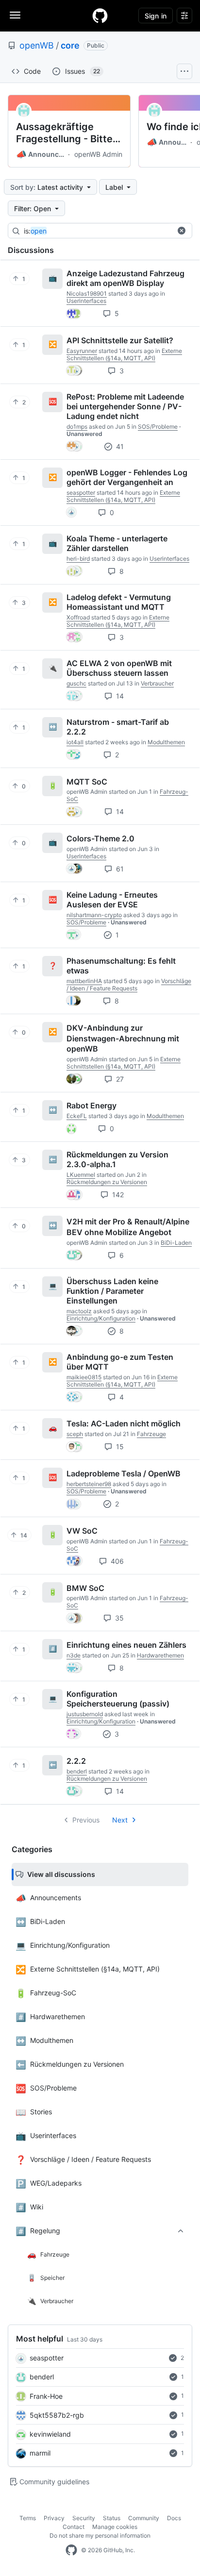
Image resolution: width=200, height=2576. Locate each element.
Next (120, 1820)
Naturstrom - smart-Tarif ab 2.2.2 (118, 727)
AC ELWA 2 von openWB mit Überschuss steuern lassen (119, 668)
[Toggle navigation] (15, 15)
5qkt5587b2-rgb (57, 2415)
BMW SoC (85, 1588)
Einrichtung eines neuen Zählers (126, 1645)
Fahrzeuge (151, 1434)
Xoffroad (78, 617)
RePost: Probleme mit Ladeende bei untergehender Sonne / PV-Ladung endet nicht (125, 406)
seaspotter (47, 2358)
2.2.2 (76, 1761)
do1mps (77, 427)
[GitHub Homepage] (71, 2550)
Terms (28, 2518)
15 (119, 1447)
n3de (74, 1655)
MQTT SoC (87, 781)
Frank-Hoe (46, 2396)
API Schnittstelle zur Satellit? (120, 340)
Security (84, 2518)
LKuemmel (81, 1175)
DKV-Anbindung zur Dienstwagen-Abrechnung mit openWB (123, 1038)
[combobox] (98, 231)
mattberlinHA (84, 981)
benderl (42, 2377)
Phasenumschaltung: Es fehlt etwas (121, 966)
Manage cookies (115, 2527)
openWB (37, 45)
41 (119, 446)
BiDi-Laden (176, 1243)
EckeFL (77, 1116)
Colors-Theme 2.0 (100, 838)
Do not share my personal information (100, 2535)
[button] (182, 231)
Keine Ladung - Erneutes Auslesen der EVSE (112, 900)
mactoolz (79, 1311)
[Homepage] (100, 16)
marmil (40, 2453)
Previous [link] (86, 1820)
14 (119, 696)
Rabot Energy (92, 1105)
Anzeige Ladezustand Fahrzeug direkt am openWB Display (125, 278)
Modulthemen (166, 742)
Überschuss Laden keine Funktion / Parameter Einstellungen (112, 1291)
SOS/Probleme (158, 427)
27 (119, 1079)
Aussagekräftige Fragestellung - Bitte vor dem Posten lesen (67, 133)
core (70, 45)
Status (112, 2518)
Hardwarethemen (160, 1655)
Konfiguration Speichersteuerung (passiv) (118, 1699)
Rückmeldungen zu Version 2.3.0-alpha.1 (117, 1159)
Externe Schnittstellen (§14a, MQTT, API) (124, 354)
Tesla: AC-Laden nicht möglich (124, 1423)
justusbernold (85, 1714)
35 (118, 1618)
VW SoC (82, 1531)
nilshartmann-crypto (94, 915)
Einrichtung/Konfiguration (101, 1318)
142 (117, 1195)
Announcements (41, 154)
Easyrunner (82, 351)
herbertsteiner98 (89, 1484)
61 (119, 869)
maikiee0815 (84, 1377)
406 (116, 1561)
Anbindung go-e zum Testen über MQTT (120, 1362)
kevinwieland (50, 2434)
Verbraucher (157, 683)
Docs (174, 2518)
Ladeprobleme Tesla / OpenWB (124, 1473)
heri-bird (78, 559)
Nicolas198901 (87, 293)
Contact (74, 2527)
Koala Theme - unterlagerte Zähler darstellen (117, 543)
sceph (75, 1434)
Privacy (54, 2518)
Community (144, 2518)
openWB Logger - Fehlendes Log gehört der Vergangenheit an (127, 477)
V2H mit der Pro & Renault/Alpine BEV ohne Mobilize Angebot (128, 1227)
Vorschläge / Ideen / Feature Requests (129, 985)
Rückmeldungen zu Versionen (107, 1182)
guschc (76, 683)
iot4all (75, 742)
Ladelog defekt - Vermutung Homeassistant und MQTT (119, 602)
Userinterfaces (86, 301)
